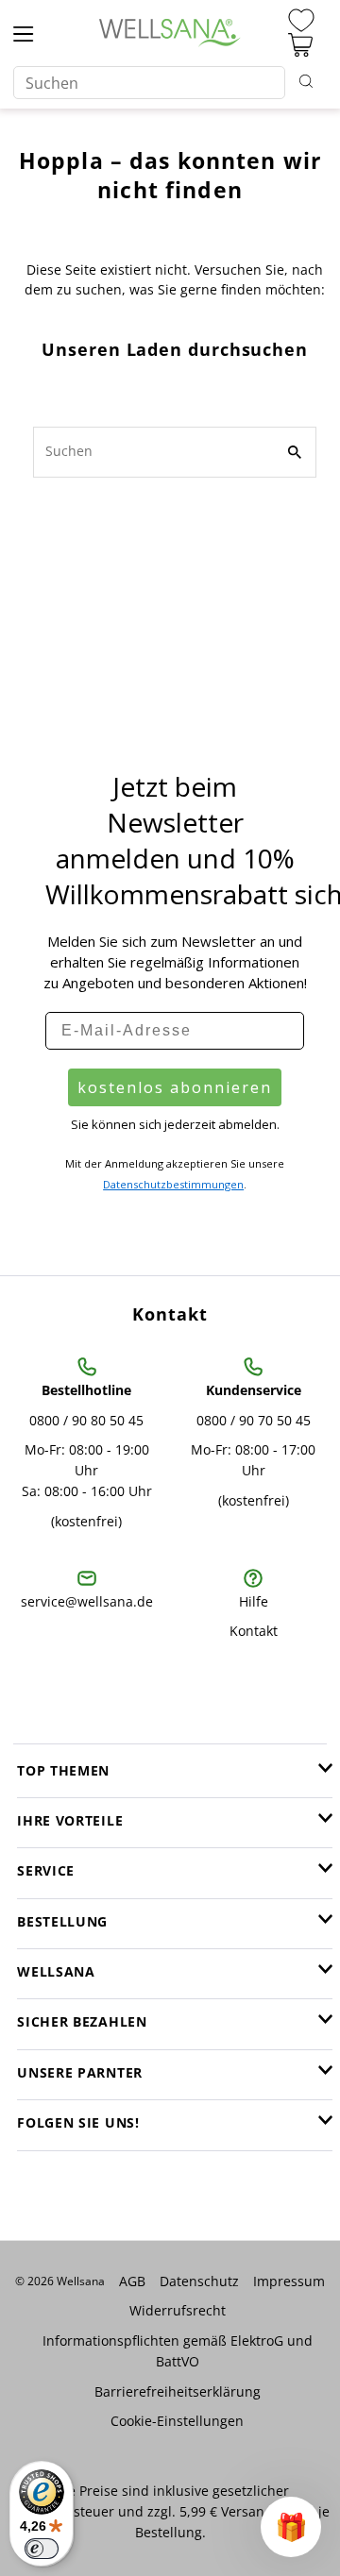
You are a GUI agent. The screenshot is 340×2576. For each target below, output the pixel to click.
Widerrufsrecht (178, 2310)
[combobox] (149, 83)
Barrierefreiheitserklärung (178, 2391)
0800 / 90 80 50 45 (86, 1420)
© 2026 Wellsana (60, 2281)
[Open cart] (300, 45)
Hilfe (254, 1601)
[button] (291, 2527)
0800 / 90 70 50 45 (254, 1420)
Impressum (289, 2281)
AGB (132, 2281)
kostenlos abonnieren (175, 1087)
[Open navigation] (23, 34)
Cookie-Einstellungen (177, 2421)
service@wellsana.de (87, 1601)
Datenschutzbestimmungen (173, 1184)
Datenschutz (199, 2281)
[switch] (42, 2549)
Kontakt (254, 1631)
